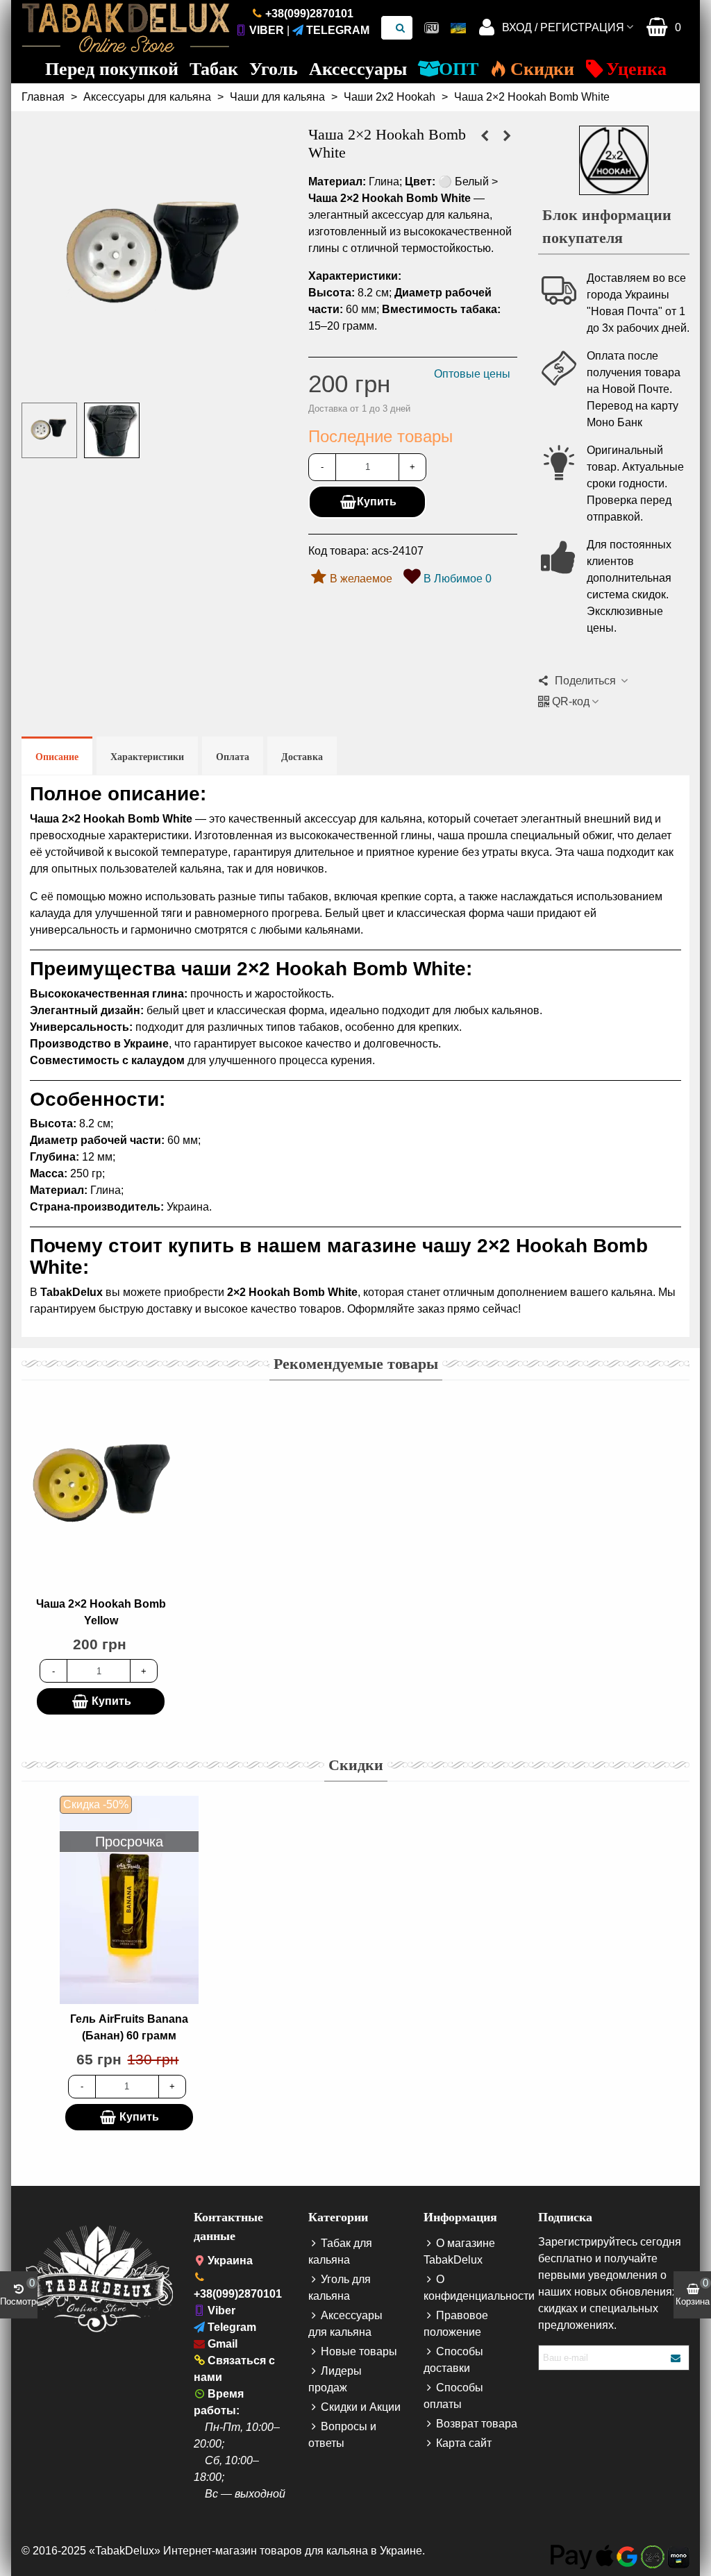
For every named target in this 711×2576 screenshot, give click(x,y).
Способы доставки (453, 2360)
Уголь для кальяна (340, 2288)
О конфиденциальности (470, 2288)
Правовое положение (456, 2324)
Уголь (274, 69)
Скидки (542, 69)
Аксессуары (358, 69)
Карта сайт (464, 2443)
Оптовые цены (472, 374)
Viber (267, 30)
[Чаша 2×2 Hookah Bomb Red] (485, 136)
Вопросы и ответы (342, 2435)
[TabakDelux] (126, 28)
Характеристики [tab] (147, 757)
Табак (214, 69)
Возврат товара (477, 2424)
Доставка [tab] (302, 757)
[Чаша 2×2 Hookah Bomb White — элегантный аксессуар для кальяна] (154, 383)
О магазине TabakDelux (459, 2251)
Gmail (223, 2344)
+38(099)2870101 (309, 14)
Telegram (338, 30)
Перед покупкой (112, 69)
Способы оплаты (453, 2396)
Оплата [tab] (233, 757)
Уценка (636, 69)
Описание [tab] (57, 757)
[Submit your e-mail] (676, 2358)
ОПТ (459, 69)
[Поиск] (401, 28)
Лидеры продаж (335, 2379)
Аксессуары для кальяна (345, 2324)
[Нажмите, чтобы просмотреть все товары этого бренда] (614, 160)
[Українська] (458, 28)
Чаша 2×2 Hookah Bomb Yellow (101, 1612)
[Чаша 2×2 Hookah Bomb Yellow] (507, 136)
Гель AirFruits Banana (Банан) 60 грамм (129, 2027)
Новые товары (359, 2351)
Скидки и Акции (361, 2407)
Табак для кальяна (340, 2251)
